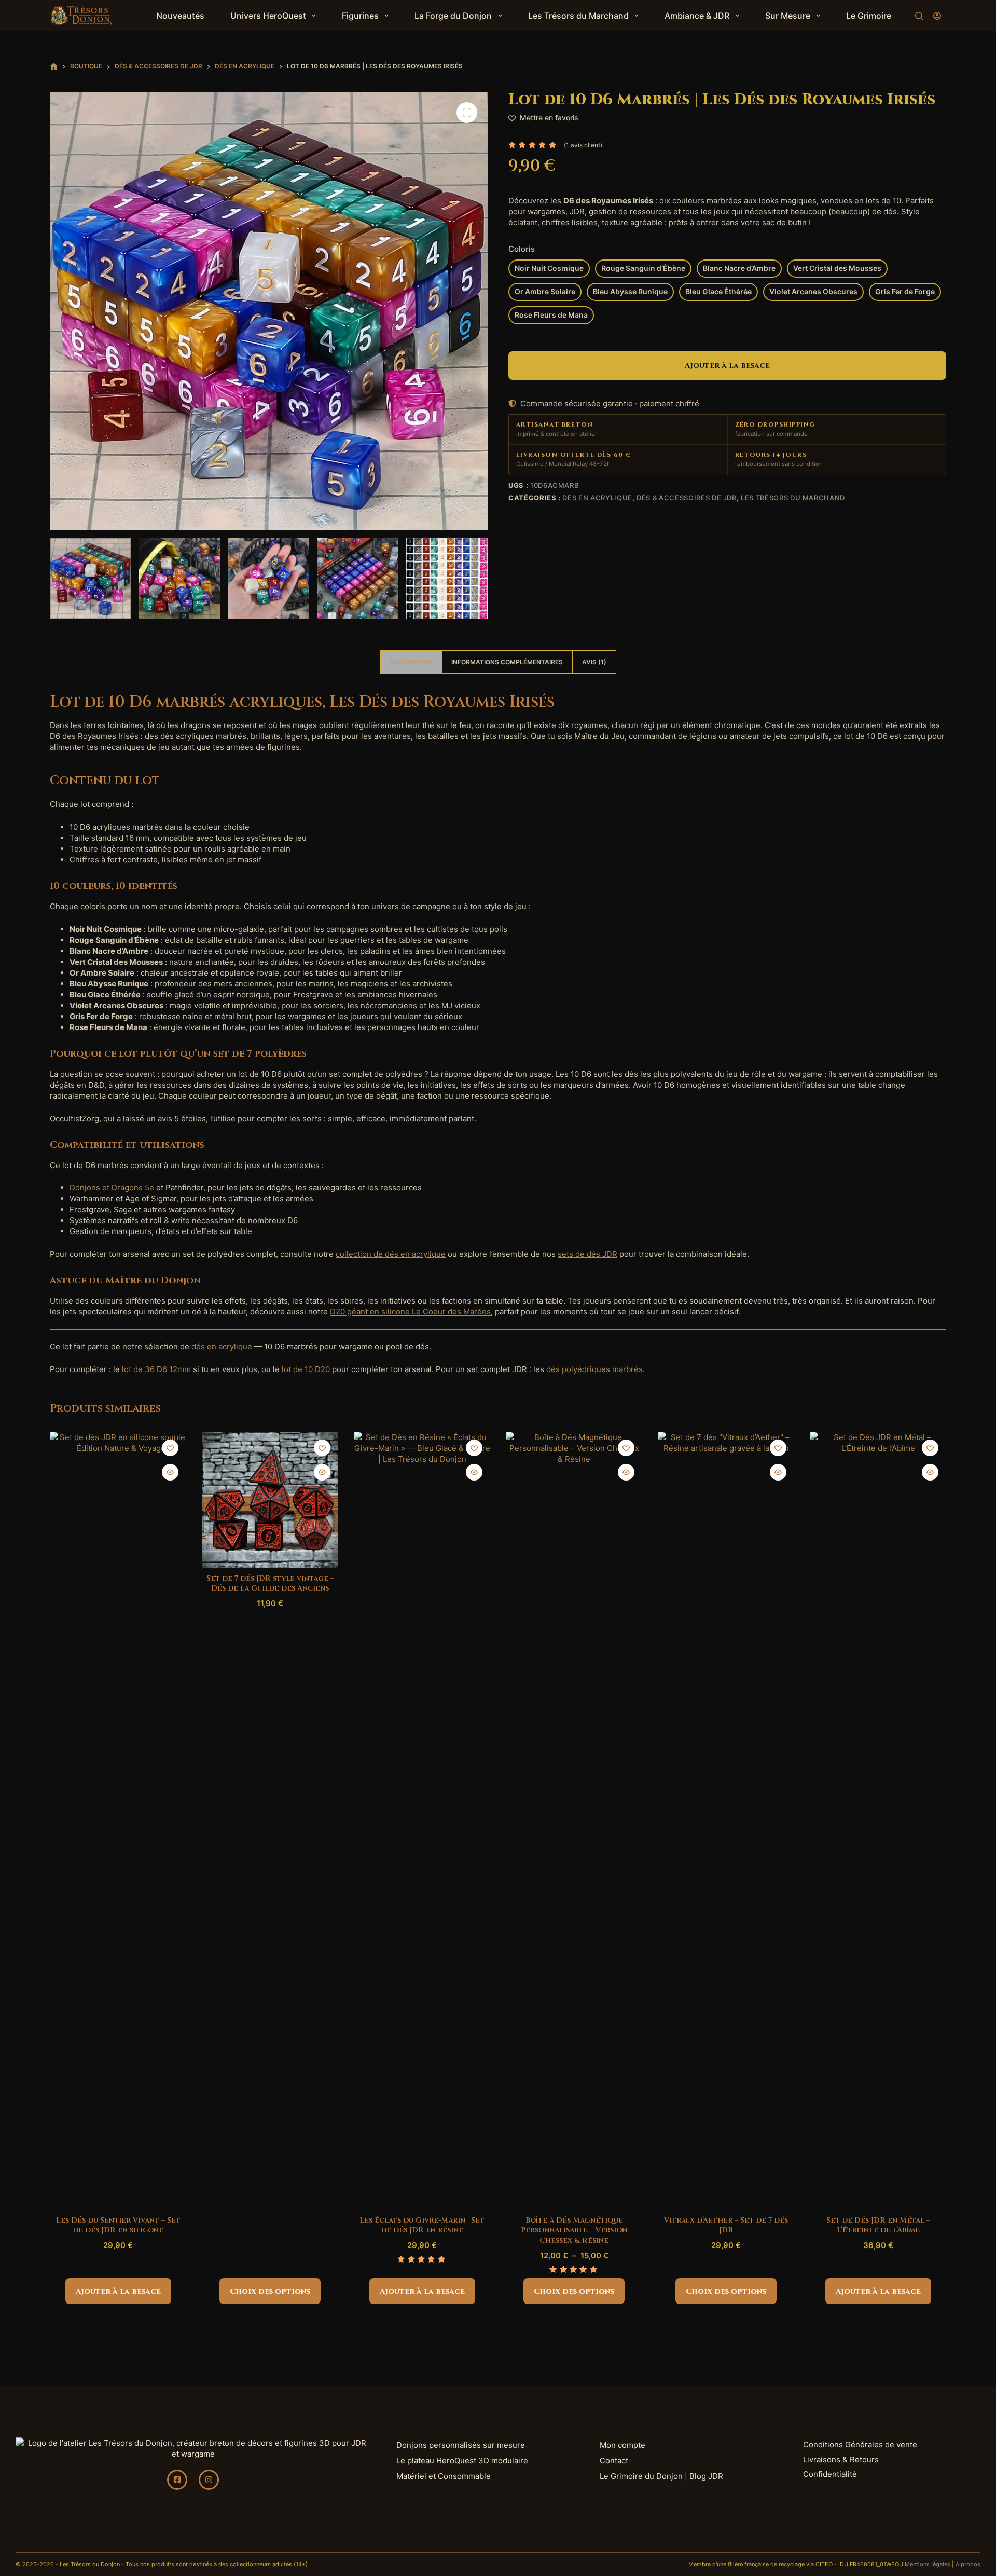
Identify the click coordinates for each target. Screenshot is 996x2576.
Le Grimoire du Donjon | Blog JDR (661, 2476)
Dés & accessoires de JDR (687, 498)
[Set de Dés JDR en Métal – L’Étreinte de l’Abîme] (878, 1821)
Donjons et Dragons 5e (112, 1188)
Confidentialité (830, 2474)
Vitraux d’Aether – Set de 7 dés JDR (726, 2225)
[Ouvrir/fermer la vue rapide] (170, 1472)
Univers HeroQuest (268, 16)
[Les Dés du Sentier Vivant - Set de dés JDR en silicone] (118, 1821)
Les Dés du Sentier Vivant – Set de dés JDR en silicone (118, 2225)
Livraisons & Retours (841, 2459)
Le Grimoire (869, 16)
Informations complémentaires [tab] (507, 662)
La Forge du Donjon (453, 16)
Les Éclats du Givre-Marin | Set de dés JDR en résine (422, 2225)
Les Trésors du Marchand (578, 16)
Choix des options (270, 2291)
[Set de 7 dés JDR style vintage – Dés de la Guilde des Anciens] (270, 1500)
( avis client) (583, 145)
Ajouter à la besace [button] (118, 2291)
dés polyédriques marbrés (594, 1369)
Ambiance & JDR (697, 16)
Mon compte (622, 2445)
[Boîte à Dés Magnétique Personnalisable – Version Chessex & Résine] (574, 1821)
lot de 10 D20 (306, 1369)
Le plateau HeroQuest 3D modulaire (462, 2461)
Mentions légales (928, 2564)
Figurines (360, 16)
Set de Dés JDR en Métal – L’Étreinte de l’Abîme (878, 2225)
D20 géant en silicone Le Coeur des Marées (410, 1312)
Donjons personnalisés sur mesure (461, 2445)
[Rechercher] (919, 16)
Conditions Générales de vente (860, 2444)
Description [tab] (411, 662)
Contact (614, 2461)
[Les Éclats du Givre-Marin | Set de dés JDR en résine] (422, 1821)
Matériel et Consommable (444, 2476)
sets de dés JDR (587, 1254)
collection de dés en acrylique (391, 1254)
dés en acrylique (222, 1346)
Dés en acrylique (597, 498)
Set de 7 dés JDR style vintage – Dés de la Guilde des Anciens (270, 1584)
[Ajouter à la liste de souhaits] (170, 1448)
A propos (968, 2564)
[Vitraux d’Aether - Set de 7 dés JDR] (726, 1821)
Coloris (522, 249)
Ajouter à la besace (727, 366)
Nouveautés (180, 16)
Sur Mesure (788, 16)
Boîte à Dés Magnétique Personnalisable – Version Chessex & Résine (574, 2230)
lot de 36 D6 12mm (156, 1369)
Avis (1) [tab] (594, 662)
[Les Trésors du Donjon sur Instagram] (209, 2480)
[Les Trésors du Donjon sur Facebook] (177, 2480)
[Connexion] (937, 16)
